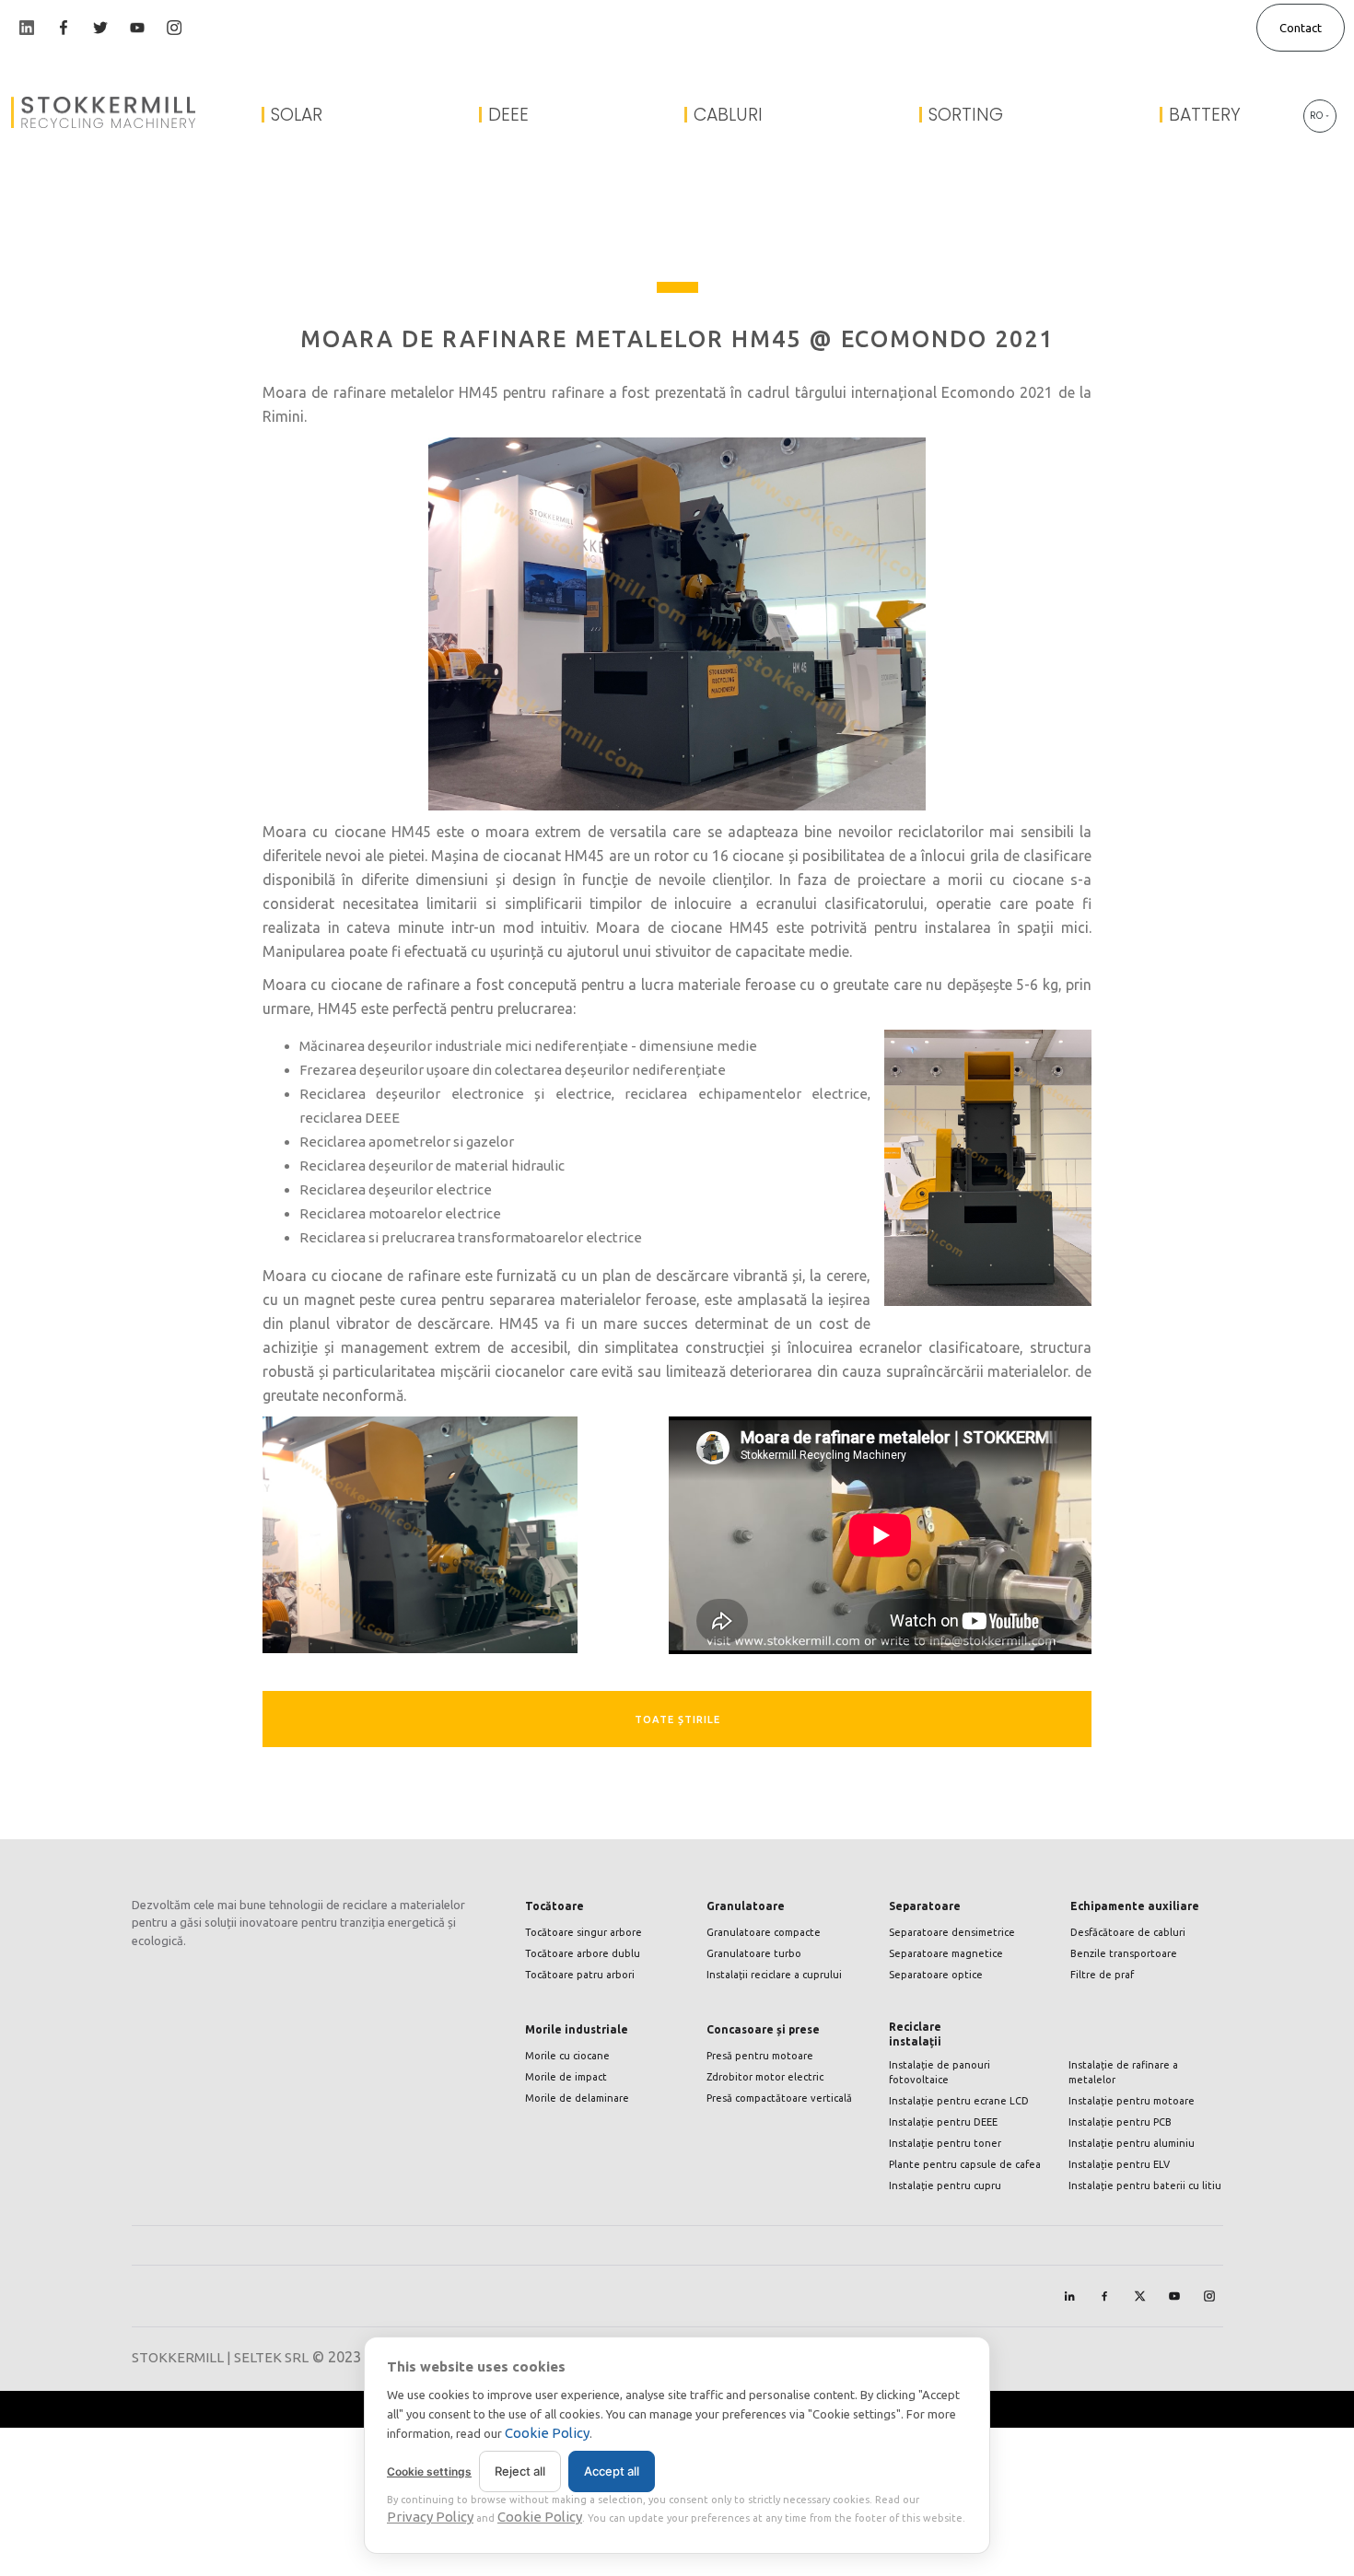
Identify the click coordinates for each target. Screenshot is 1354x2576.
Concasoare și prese (763, 2029)
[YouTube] (1174, 2296)
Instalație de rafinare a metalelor (1123, 2072)
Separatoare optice (936, 1975)
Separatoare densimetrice (952, 1932)
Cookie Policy (547, 2433)
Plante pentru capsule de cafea (965, 2164)
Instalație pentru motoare (1132, 2101)
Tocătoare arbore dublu (583, 1953)
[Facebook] (1104, 2296)
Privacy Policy (430, 2517)
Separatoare (925, 1906)
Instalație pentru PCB (1120, 2122)
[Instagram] (1209, 2296)
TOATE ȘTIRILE (677, 1719)
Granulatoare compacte (764, 1932)
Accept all (612, 2471)
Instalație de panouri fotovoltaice (940, 2072)
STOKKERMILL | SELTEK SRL (220, 2357)
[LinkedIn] (1069, 2296)
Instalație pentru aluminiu (1132, 2143)
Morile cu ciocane (567, 2056)
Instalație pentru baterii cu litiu (1145, 2186)
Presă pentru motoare (760, 2056)
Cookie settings (429, 2471)
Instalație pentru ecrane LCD (959, 2101)
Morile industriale (577, 2029)
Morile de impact (566, 2077)
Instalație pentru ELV (1119, 2164)
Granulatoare (746, 1906)
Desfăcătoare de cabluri (1128, 1932)
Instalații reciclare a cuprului (774, 1975)
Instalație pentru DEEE (943, 2122)
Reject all (520, 2471)
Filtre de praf (1102, 1975)
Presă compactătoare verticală (779, 2098)
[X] (1139, 2296)
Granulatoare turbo (754, 1953)
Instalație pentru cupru (945, 2186)
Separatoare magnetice (946, 1953)
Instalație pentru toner (945, 2143)
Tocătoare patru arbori (580, 1975)
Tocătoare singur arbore (584, 1932)
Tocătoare (554, 1906)
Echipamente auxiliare (1135, 1906)
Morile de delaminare (577, 2098)
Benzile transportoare (1124, 1953)
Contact (1301, 28)
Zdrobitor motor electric (765, 2077)
